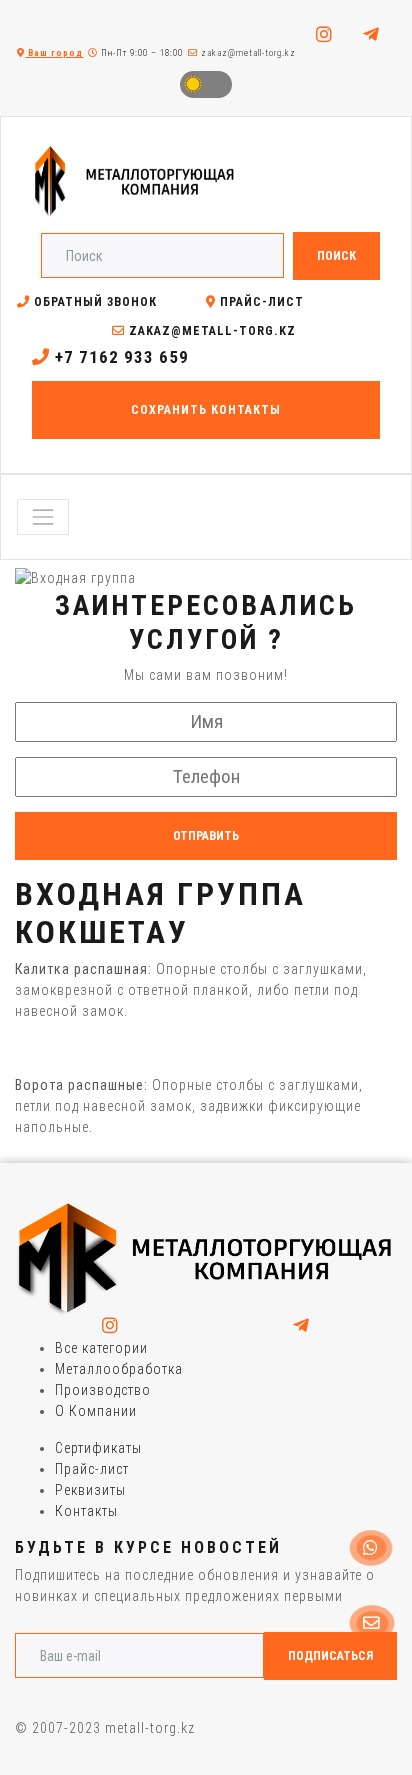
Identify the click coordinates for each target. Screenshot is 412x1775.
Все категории (101, 1348)
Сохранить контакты (206, 410)
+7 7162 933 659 (119, 357)
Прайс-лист (260, 302)
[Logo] (206, 1258)
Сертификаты (98, 1448)
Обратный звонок (93, 302)
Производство (103, 1390)
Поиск (336, 256)
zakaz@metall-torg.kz (247, 53)
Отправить (206, 836)
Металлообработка (119, 1369)
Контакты (86, 1511)
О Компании (96, 1411)
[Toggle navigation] (43, 517)
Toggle (206, 84)
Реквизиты (90, 1490)
